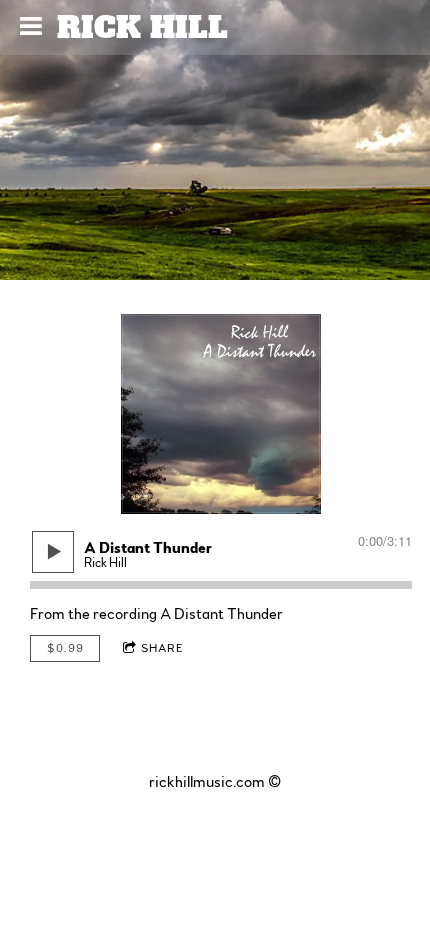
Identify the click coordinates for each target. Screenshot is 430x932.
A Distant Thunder (221, 614)
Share (162, 648)
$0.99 (65, 648)
